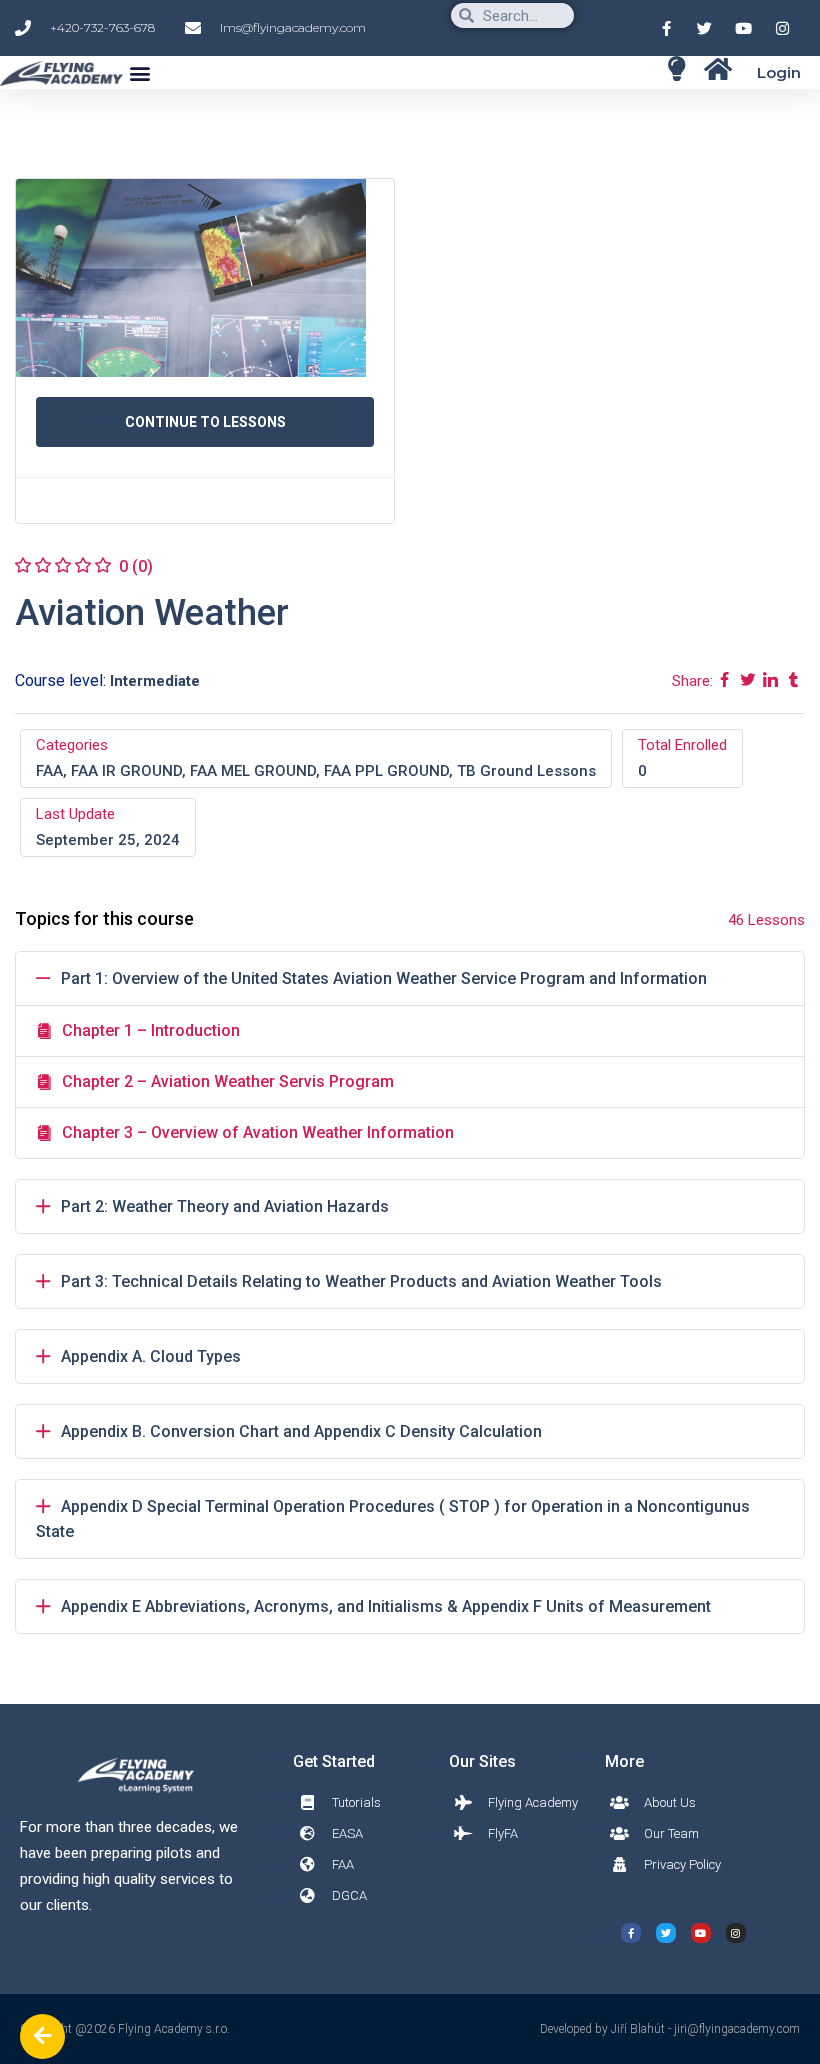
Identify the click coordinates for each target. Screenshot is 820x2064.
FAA (49, 771)
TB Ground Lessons (526, 771)
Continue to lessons (205, 422)
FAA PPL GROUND (386, 771)
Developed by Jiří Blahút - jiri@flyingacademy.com (670, 2029)
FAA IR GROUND (126, 771)
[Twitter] (666, 1933)
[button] (139, 72)
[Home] (676, 68)
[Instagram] (736, 1933)
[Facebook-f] (631, 1933)
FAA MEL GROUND (253, 771)
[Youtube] (701, 1933)
